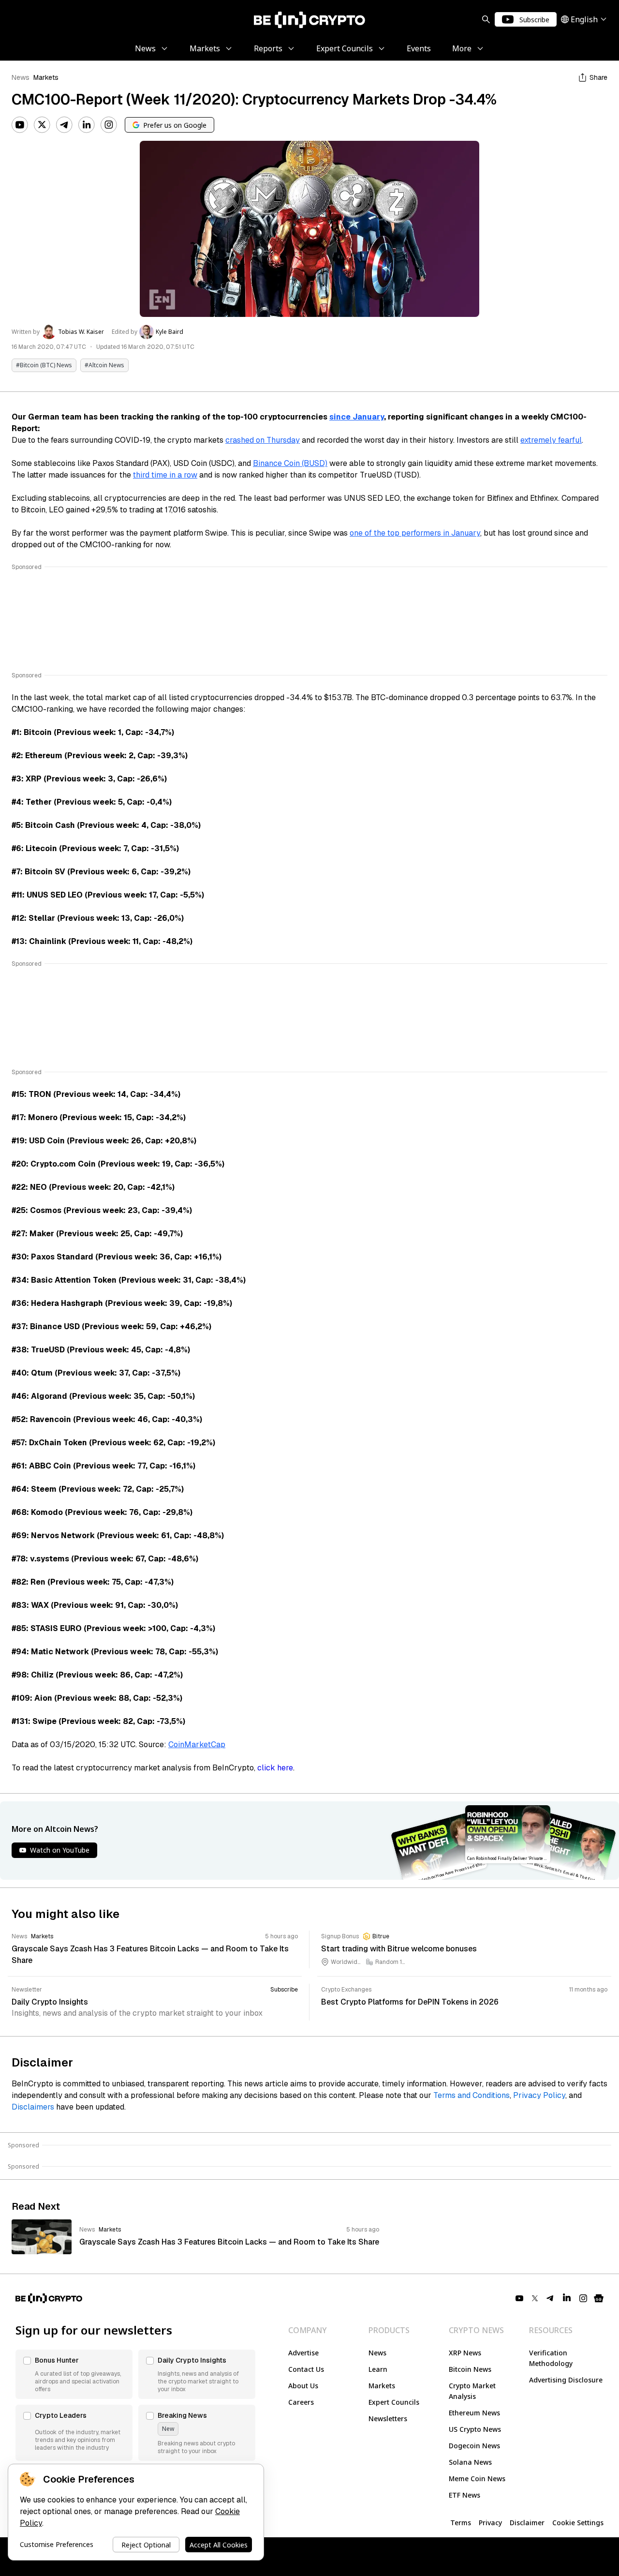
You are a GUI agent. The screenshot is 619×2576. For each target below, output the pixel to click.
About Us (303, 2386)
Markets (46, 77)
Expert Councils (394, 2402)
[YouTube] (20, 125)
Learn (378, 2369)
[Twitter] (42, 125)
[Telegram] (64, 125)
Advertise (303, 2353)
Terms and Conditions (472, 2095)
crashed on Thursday (263, 440)
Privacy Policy (539, 2095)
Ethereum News (474, 2413)
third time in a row (165, 475)
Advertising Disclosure (566, 2380)
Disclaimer (527, 2523)
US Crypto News (475, 2429)
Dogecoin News (474, 2446)
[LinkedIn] (87, 125)
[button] (74, 2374)
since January (357, 417)
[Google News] (599, 2298)
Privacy (490, 2523)
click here (275, 1768)
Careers (301, 2402)
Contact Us (306, 2369)
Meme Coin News (477, 2479)
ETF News (464, 2495)
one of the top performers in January (415, 533)
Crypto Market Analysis (472, 2391)
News (21, 77)
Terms (461, 2523)
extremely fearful (551, 440)
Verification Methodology (551, 2358)
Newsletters (388, 2419)
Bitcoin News (470, 2369)
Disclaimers (33, 2107)
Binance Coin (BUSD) (290, 463)
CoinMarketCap (197, 1745)
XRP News (465, 2353)
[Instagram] (109, 125)
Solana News (470, 2462)
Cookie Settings (578, 2523)
